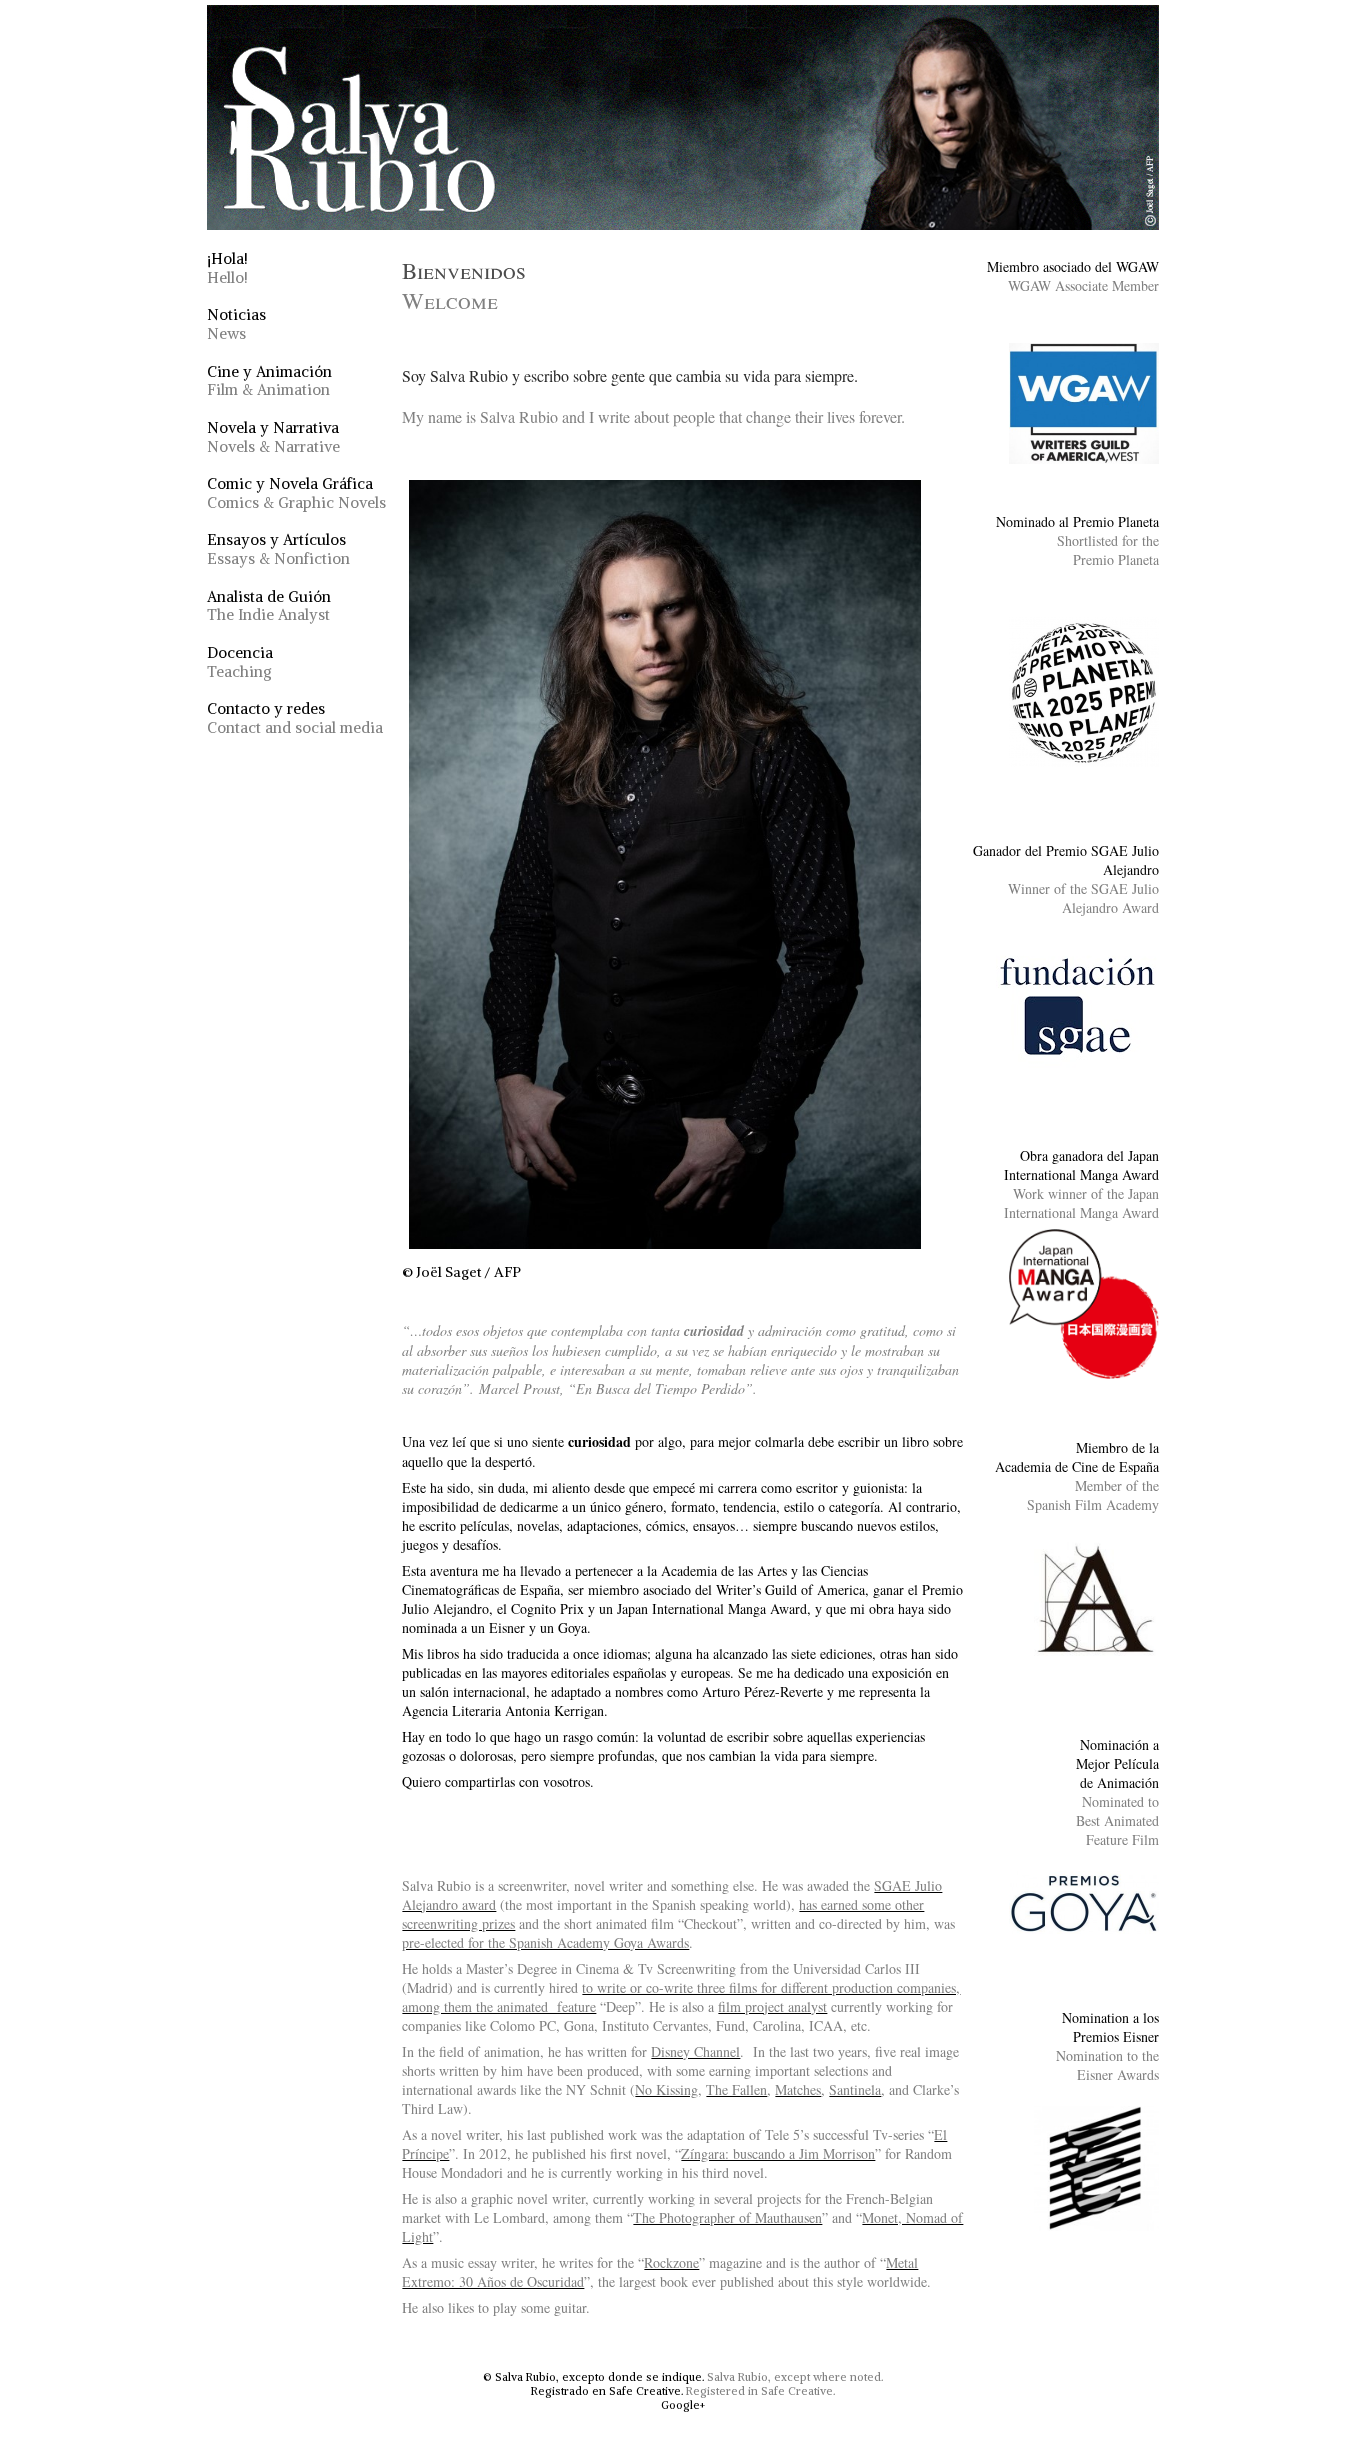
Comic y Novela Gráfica (296, 493)
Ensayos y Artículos (278, 549)
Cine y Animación (269, 381)
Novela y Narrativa (273, 437)
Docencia (240, 662)
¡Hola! (227, 268)
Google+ (683, 2405)
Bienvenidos (464, 285)
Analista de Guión (269, 606)
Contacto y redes (295, 718)
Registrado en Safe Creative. (607, 2391)
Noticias (236, 324)
